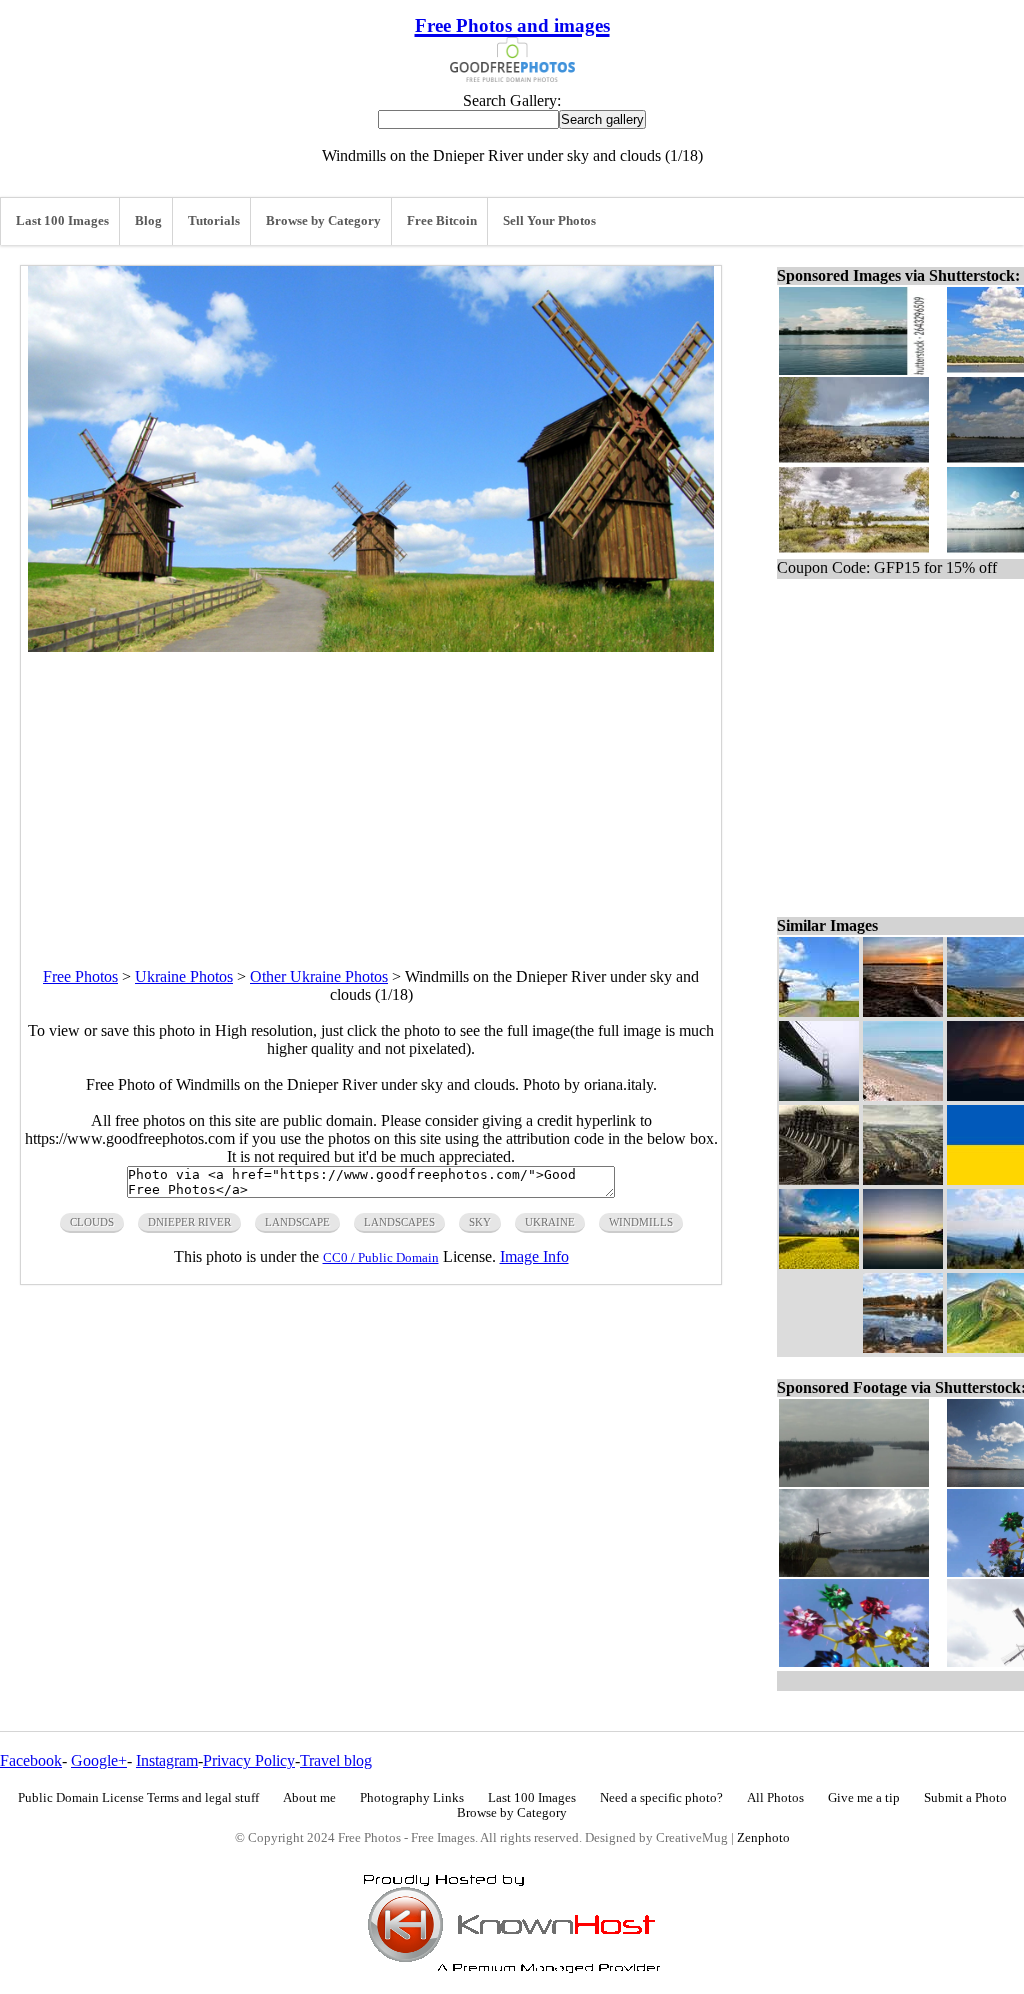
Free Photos (80, 976)
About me (309, 1798)
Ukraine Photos (184, 976)
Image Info (534, 1256)
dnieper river (189, 1222)
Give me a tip (864, 1798)
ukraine (550, 1222)
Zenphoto (763, 1838)
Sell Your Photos (549, 221)
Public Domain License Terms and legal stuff (138, 1798)
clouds (92, 1222)
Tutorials (214, 221)
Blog (148, 221)
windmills (641, 1222)
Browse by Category (323, 221)
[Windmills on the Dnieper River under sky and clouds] (819, 1011)
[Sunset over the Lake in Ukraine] (903, 1011)
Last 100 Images (62, 221)
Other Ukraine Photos (319, 976)
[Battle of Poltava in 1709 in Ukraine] (903, 1179)
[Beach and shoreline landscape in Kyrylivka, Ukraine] (903, 1095)
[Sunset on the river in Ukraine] (903, 1263)
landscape (297, 1222)
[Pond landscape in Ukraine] (903, 1347)
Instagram (167, 1760)
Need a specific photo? (661, 1798)
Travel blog (336, 1760)
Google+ (99, 1760)
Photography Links (412, 1798)
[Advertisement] (371, 792)
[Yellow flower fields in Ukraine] (819, 1263)
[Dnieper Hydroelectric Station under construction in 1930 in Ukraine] (819, 1179)
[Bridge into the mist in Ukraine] (819, 1095)
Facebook (31, 1760)
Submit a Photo (965, 1798)
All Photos (775, 1798)
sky (480, 1222)
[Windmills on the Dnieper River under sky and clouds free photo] (371, 646)
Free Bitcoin (442, 221)
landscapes (399, 1222)
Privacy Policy (249, 1760)
